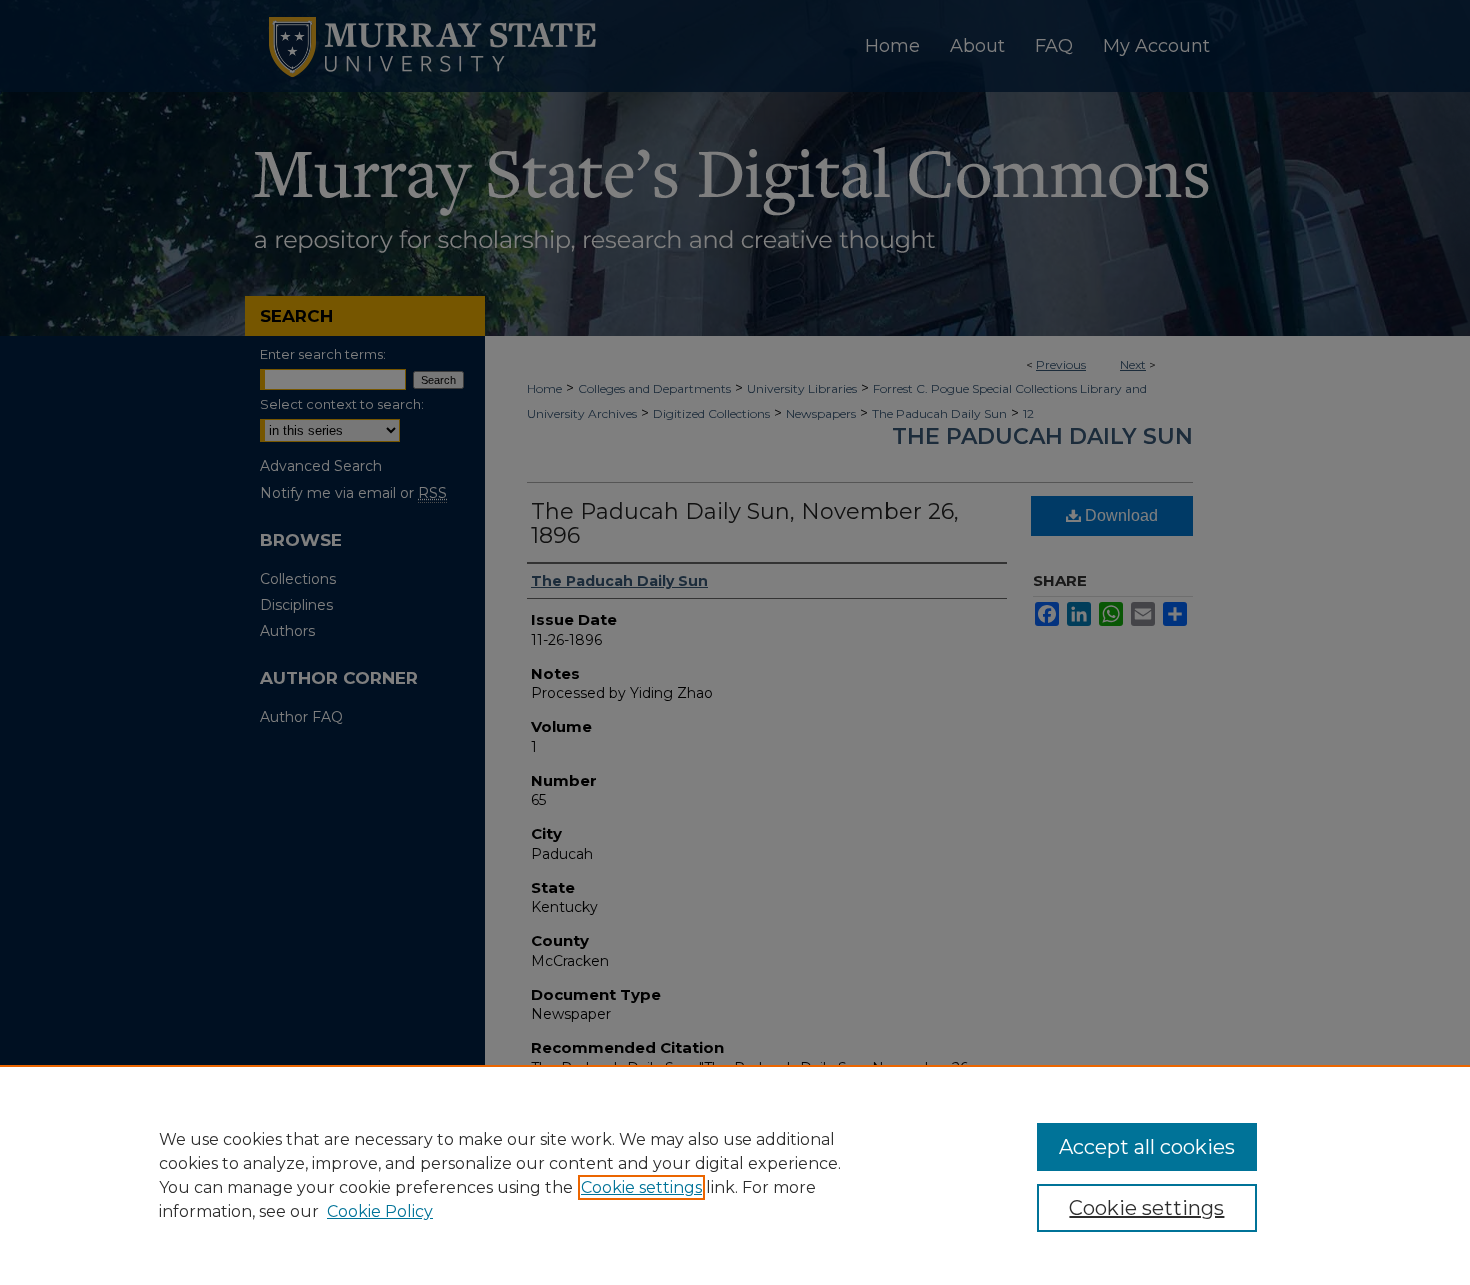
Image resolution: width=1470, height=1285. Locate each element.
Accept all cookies (1147, 1147)
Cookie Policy (380, 1211)
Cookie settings (641, 1187)
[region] (735, 1175)
